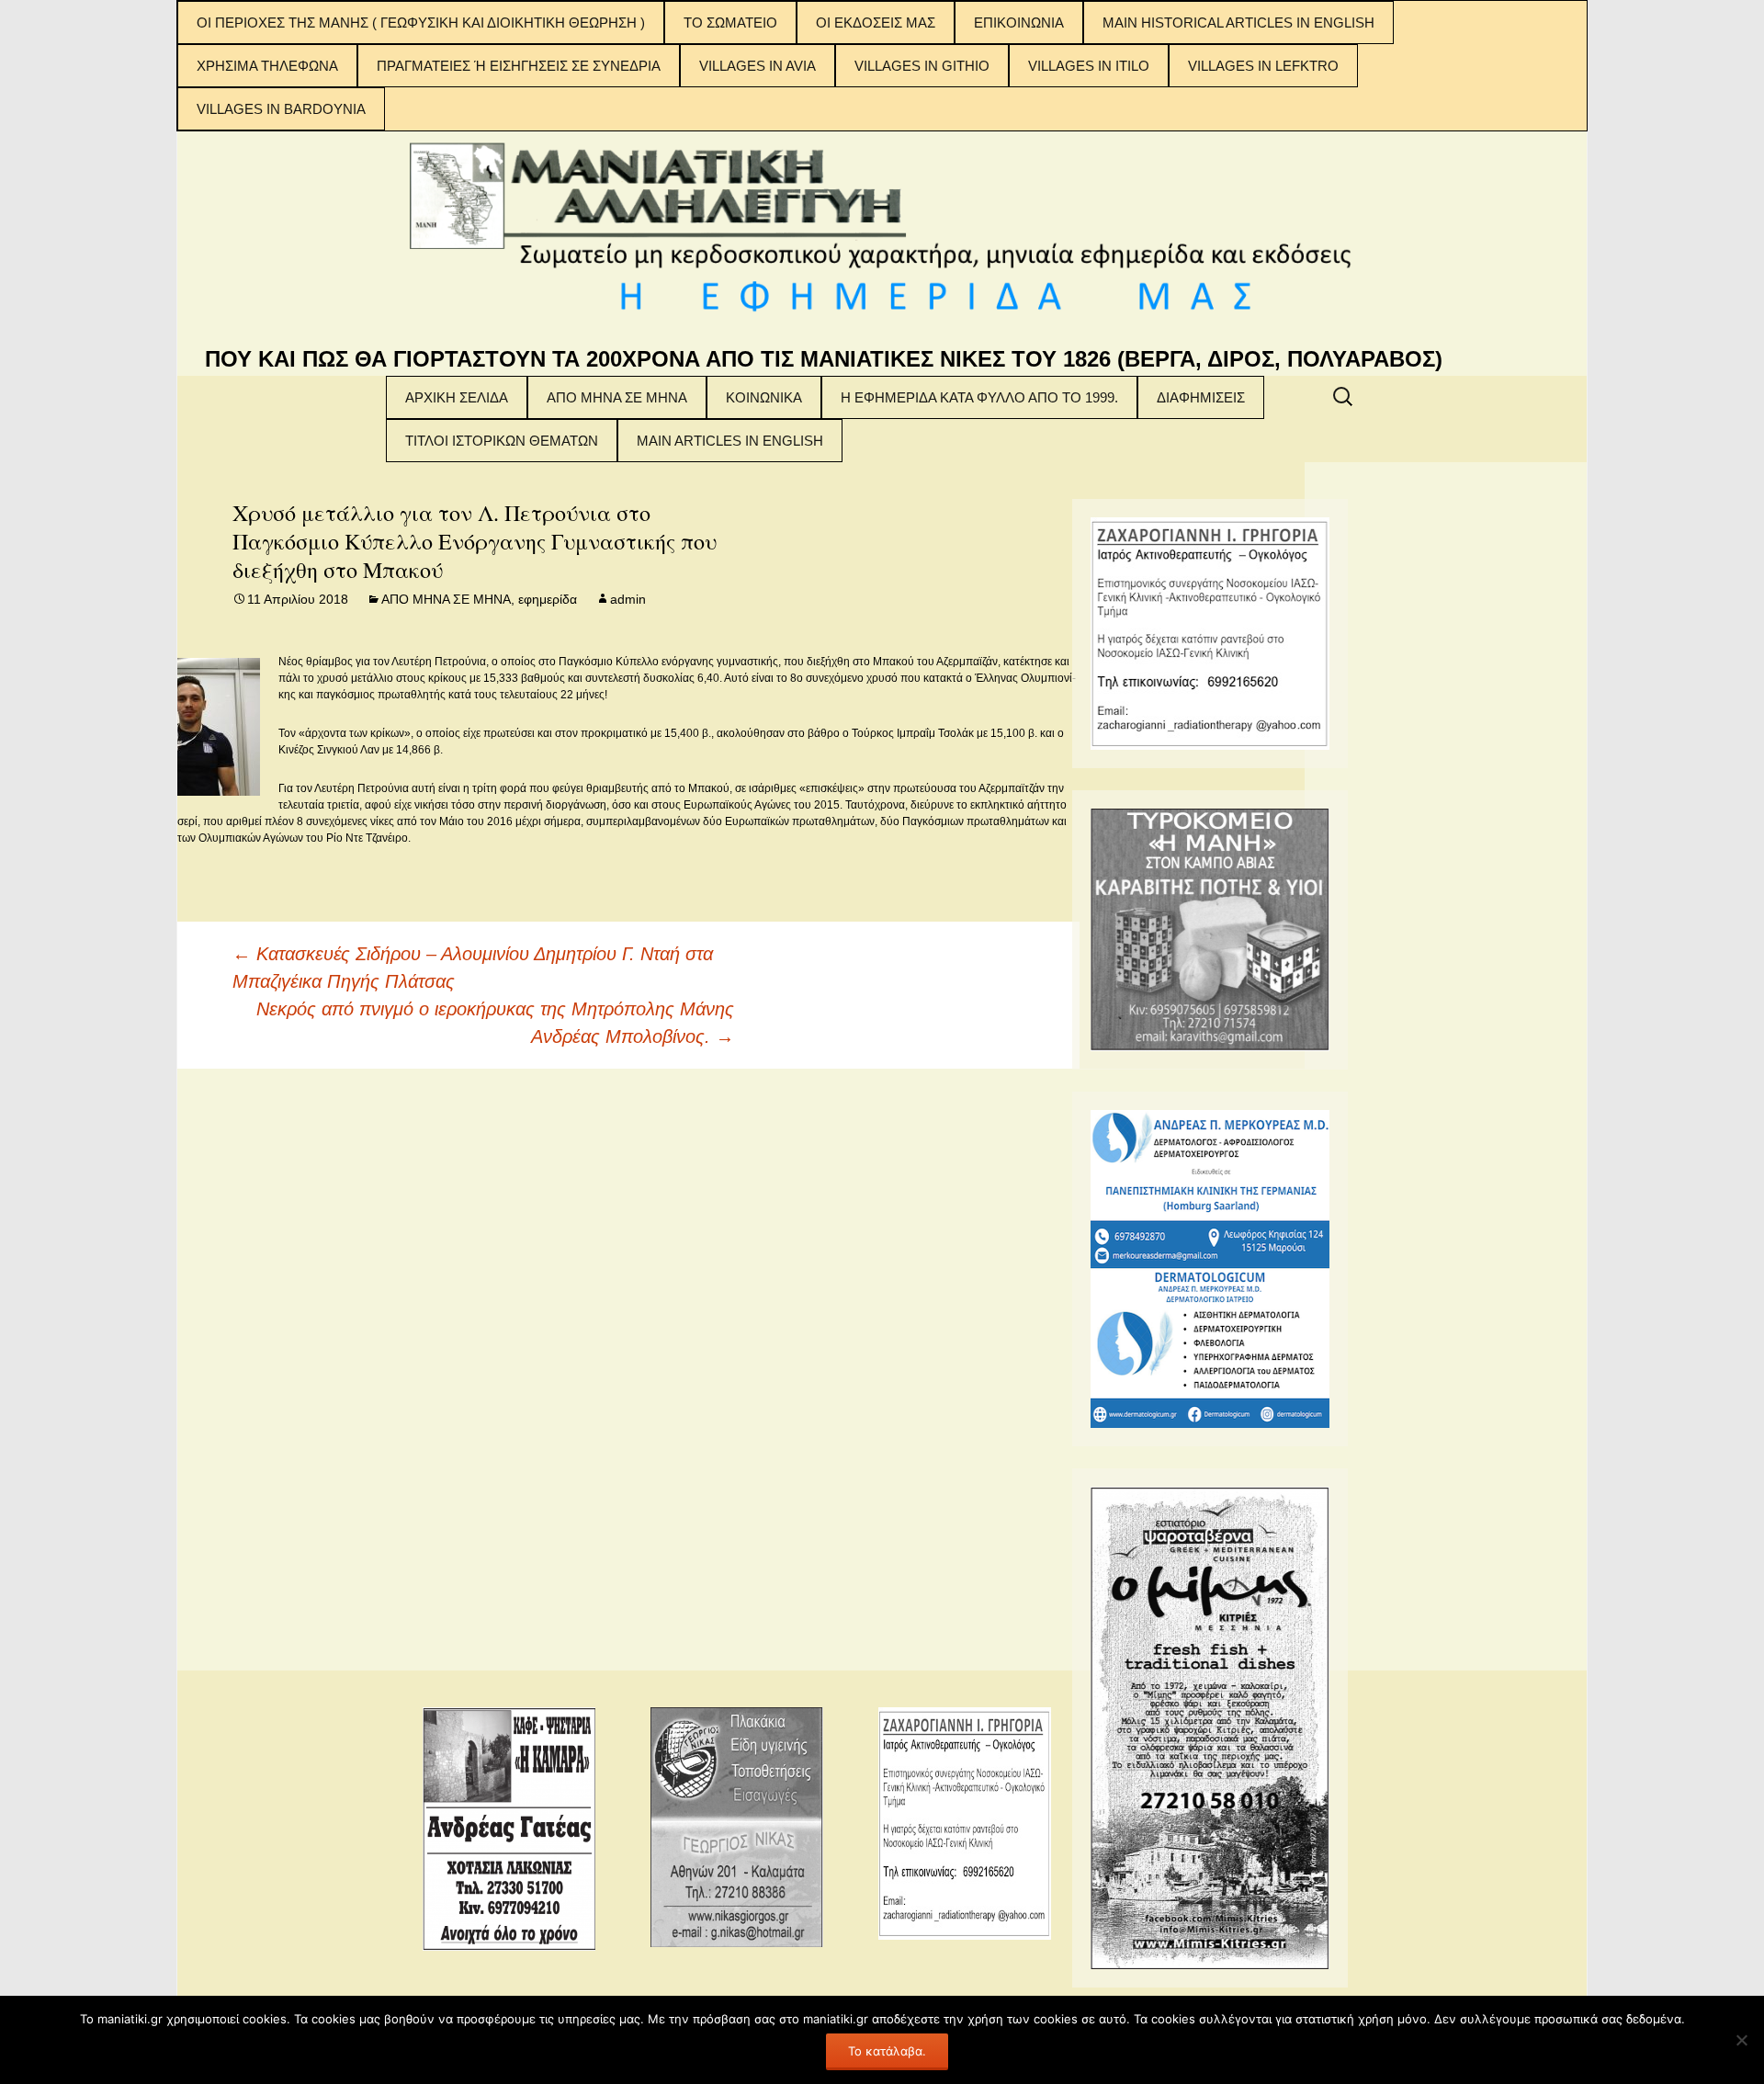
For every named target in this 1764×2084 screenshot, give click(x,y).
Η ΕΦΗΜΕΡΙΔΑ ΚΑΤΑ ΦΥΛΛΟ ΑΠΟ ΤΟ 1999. (979, 397)
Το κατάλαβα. (887, 2051)
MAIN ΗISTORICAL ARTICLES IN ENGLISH (1238, 23)
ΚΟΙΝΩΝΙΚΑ (764, 397)
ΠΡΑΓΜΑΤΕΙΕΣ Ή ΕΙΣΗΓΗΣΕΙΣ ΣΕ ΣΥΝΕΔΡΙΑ (519, 66)
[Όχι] (1741, 2040)
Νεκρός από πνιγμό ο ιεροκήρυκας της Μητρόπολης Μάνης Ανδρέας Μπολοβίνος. (495, 1023)
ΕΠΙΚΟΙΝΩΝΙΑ (1019, 23)
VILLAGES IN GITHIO (922, 66)
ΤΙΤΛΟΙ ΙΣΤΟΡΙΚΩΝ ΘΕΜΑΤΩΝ (502, 441)
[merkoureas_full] (1210, 1268)
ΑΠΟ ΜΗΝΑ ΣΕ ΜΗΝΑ (617, 397)
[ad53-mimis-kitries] (1210, 1727)
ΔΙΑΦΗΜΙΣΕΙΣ (1201, 397)
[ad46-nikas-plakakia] (737, 1826)
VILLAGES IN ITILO (1089, 66)
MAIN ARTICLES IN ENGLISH (730, 441)
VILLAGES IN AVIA (758, 66)
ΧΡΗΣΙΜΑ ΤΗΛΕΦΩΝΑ (267, 66)
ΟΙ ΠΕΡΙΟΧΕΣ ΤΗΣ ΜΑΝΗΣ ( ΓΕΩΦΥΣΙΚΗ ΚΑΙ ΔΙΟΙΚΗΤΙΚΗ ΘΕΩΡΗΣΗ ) (421, 23)
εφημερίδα (548, 599)
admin (628, 599)
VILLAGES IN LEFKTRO (1263, 66)
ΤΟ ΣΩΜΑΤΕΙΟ (730, 23)
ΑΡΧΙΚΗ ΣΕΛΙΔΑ (457, 397)
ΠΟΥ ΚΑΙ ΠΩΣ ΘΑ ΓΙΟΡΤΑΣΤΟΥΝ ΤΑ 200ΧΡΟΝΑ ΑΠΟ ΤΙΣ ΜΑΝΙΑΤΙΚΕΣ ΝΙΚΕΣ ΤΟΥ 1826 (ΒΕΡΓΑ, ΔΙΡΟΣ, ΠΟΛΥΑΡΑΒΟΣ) (824, 359)
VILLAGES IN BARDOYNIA (281, 109)
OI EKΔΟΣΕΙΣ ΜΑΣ (876, 23)
